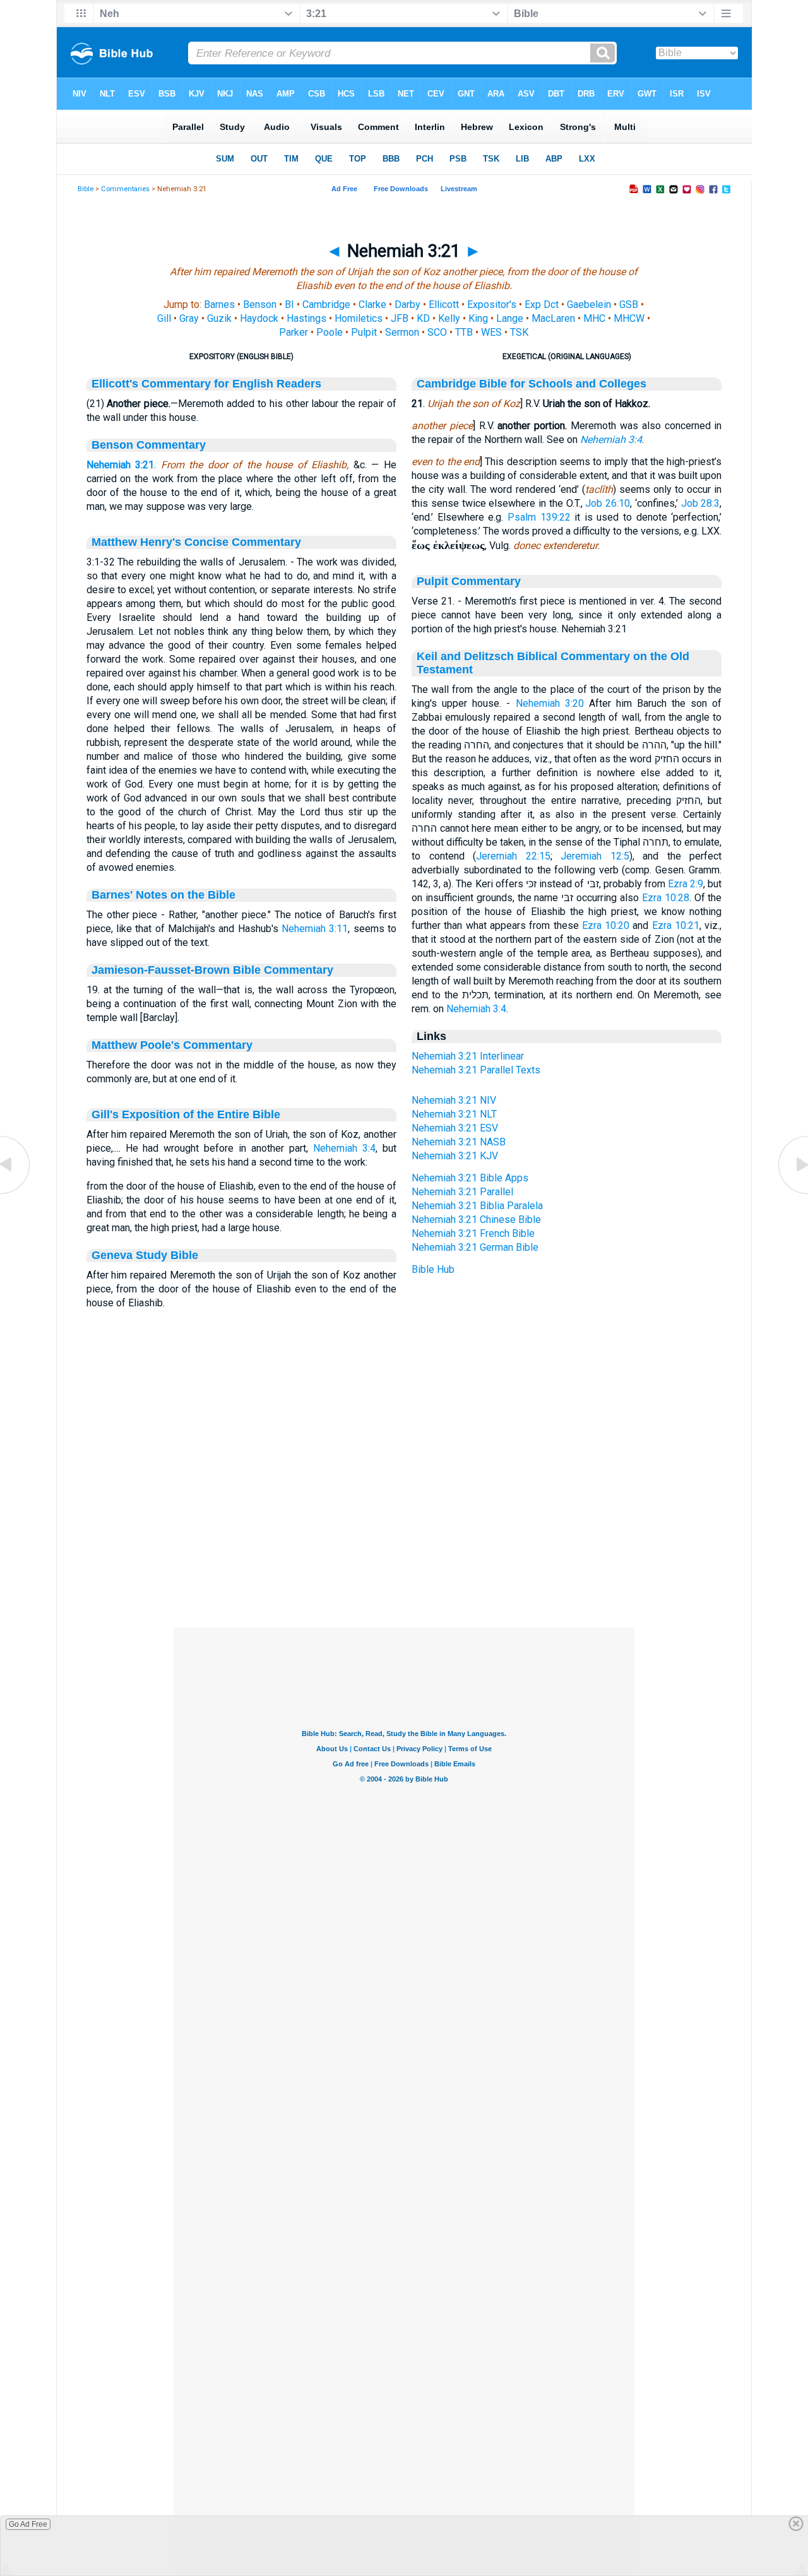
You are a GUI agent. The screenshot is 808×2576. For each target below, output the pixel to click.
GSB (629, 304)
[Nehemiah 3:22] (792, 1193)
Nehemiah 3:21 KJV (455, 1156)
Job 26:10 (608, 503)
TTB (464, 332)
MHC (594, 318)
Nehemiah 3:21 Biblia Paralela (477, 1206)
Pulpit (364, 332)
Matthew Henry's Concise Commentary (196, 542)
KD (423, 318)
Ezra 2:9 (686, 884)
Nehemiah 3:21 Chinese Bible (476, 1220)
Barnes (219, 304)
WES (491, 332)
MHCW (629, 318)
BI (289, 304)
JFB (400, 318)
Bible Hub (433, 1269)
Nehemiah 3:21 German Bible (475, 1247)
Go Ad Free (28, 2524)
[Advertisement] (404, 1551)
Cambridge (326, 304)
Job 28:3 (701, 503)
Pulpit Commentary (469, 581)
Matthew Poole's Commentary (172, 1045)
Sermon (402, 332)
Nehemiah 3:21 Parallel (462, 1192)
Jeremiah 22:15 (513, 856)
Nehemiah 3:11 (315, 929)
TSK (519, 332)
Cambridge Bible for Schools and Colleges (532, 384)
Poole (330, 332)
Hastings (306, 318)
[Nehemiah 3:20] (16, 1193)
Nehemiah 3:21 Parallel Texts (476, 1070)
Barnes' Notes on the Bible (163, 895)
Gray (189, 318)
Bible (86, 189)
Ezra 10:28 (666, 898)
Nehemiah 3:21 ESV (455, 1128)
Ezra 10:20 (606, 925)
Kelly (449, 318)
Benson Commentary (149, 445)
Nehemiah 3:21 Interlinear (468, 1056)
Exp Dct (542, 304)
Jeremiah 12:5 (595, 856)
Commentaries (125, 189)
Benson (260, 304)
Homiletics (359, 318)
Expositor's (492, 304)
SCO (437, 332)
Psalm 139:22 (539, 517)
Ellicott (444, 304)
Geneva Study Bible (145, 1255)
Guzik (219, 318)
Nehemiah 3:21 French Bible (473, 1233)
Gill (164, 318)
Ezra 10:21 (676, 925)
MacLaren (553, 318)
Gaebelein (589, 304)
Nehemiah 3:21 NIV (454, 1100)
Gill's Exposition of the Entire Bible (186, 1114)
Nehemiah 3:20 (550, 703)
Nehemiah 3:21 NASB (459, 1142)
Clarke (372, 304)
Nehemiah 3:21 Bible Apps (470, 1178)
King (478, 318)
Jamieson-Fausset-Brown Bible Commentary (212, 970)
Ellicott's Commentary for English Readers (206, 384)
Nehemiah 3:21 (121, 465)
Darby (407, 304)
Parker (294, 332)
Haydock (259, 318)
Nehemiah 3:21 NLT (454, 1114)
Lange (510, 318)
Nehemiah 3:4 (344, 1148)
